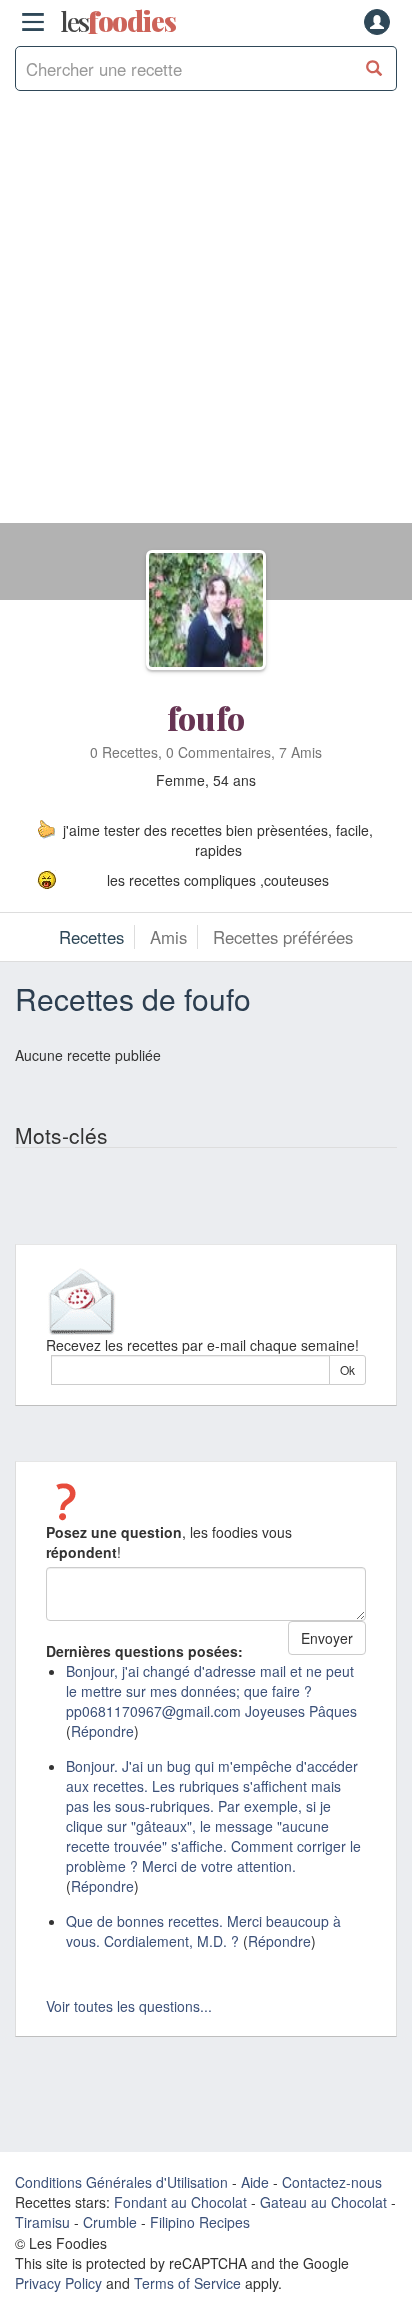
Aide (255, 2182)
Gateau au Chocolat (323, 2202)
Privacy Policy (58, 2283)
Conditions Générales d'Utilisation (121, 2182)
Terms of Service (187, 2283)
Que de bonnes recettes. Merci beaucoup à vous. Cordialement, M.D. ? (203, 1931)
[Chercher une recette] (374, 68)
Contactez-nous (332, 2182)
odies (118, 22)
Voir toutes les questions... (129, 2006)
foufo (206, 717)
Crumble (110, 2222)
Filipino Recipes (200, 2222)
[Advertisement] (206, 317)
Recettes (91, 937)
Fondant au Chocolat (180, 2202)
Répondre (102, 1731)
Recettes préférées (283, 937)
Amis (168, 937)
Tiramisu (42, 2222)
